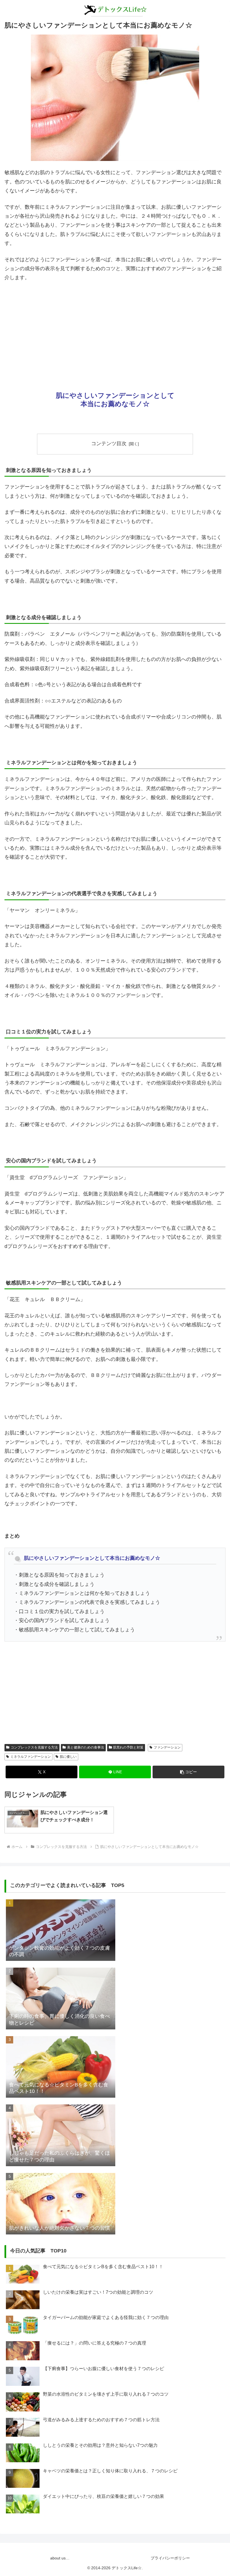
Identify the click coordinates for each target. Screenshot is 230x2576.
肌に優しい (68, 1757)
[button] (188, 1772)
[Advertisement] (115, 329)
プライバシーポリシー (170, 2558)
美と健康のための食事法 (86, 1747)
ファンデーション (167, 1747)
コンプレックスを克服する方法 (34, 1747)
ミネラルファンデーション (31, 1757)
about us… (60, 2558)
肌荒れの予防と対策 (128, 1747)
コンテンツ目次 (109, 444)
